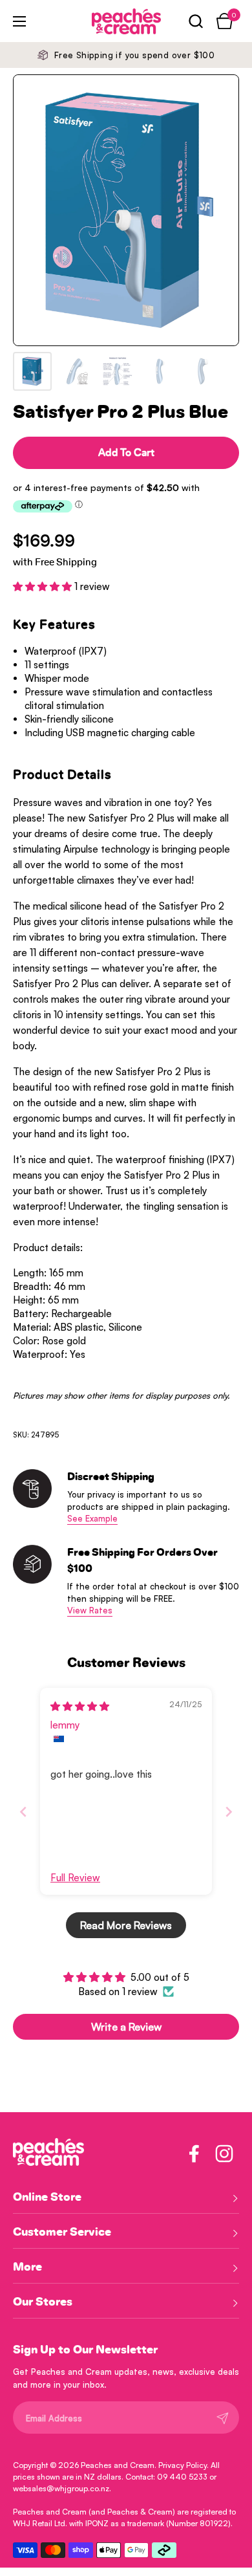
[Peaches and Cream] (109, 21)
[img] (80, 1706)
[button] (195, 21)
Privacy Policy (183, 2465)
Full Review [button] (75, 1878)
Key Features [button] (54, 625)
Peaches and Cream (118, 2465)
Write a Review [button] (126, 2027)
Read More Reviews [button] (126, 1925)
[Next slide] (229, 1812)
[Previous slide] (23, 1812)
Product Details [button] (62, 775)
